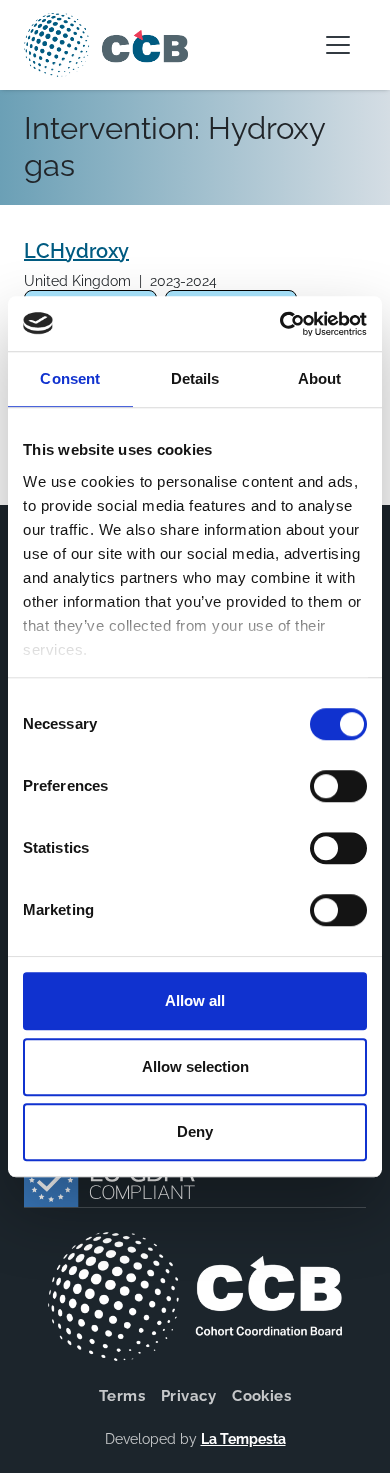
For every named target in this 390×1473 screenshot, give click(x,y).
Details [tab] (195, 378)
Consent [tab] (70, 378)
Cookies (261, 1396)
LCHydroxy (76, 251)
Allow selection (195, 1066)
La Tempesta (243, 1439)
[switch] (338, 786)
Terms (122, 1396)
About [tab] (320, 378)
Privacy (188, 1396)
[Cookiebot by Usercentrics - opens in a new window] (280, 324)
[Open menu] (338, 45)
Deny (195, 1131)
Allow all (195, 1000)
